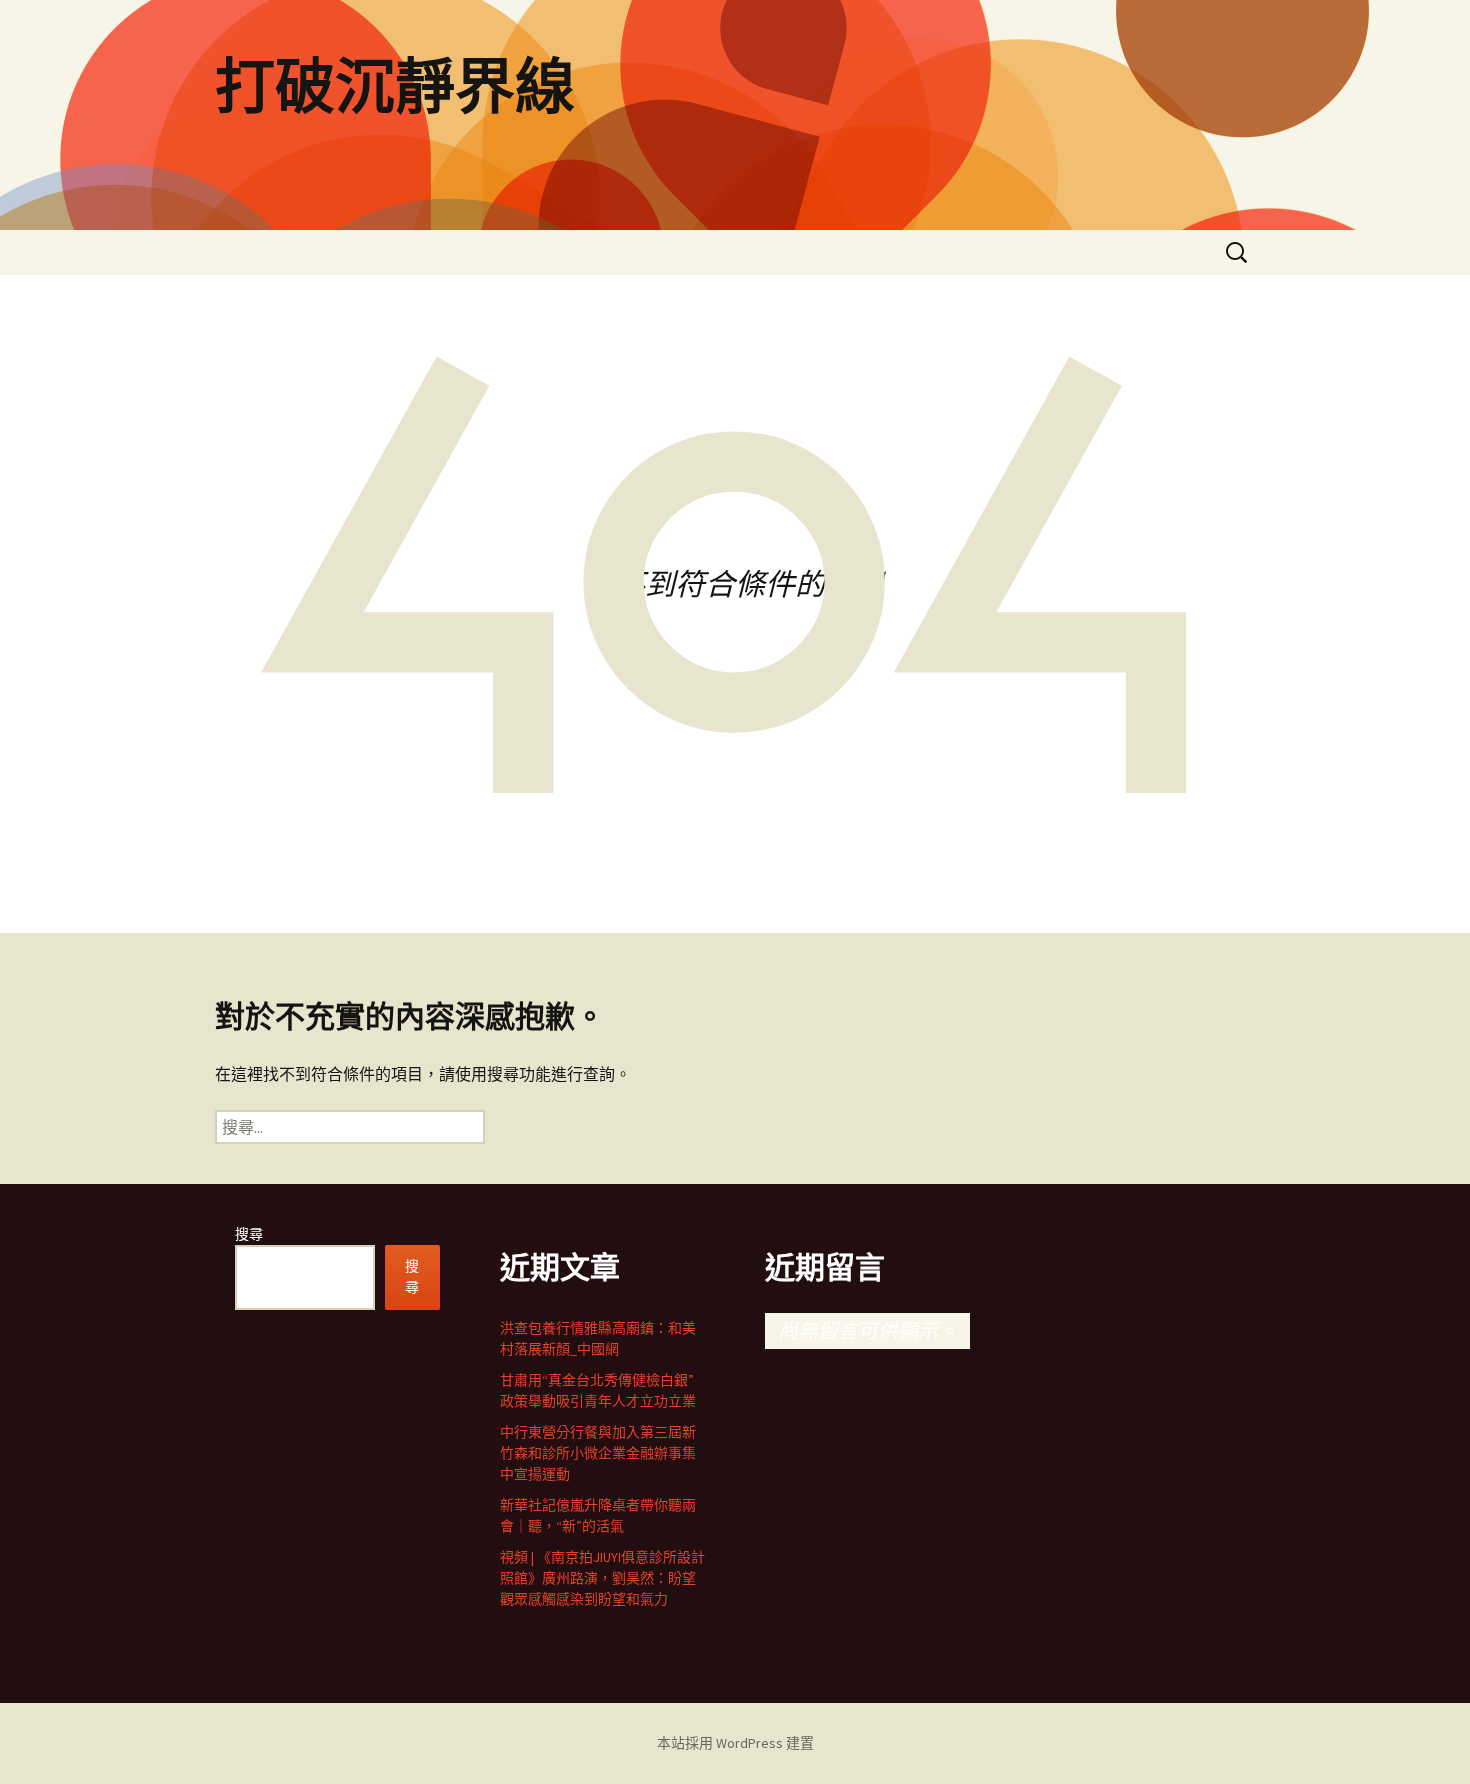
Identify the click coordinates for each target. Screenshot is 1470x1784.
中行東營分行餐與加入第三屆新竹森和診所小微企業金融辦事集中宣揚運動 (598, 1453)
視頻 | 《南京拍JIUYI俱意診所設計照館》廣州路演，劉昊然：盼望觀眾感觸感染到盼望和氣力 (602, 1578)
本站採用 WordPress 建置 (735, 1743)
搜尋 (249, 1234)
